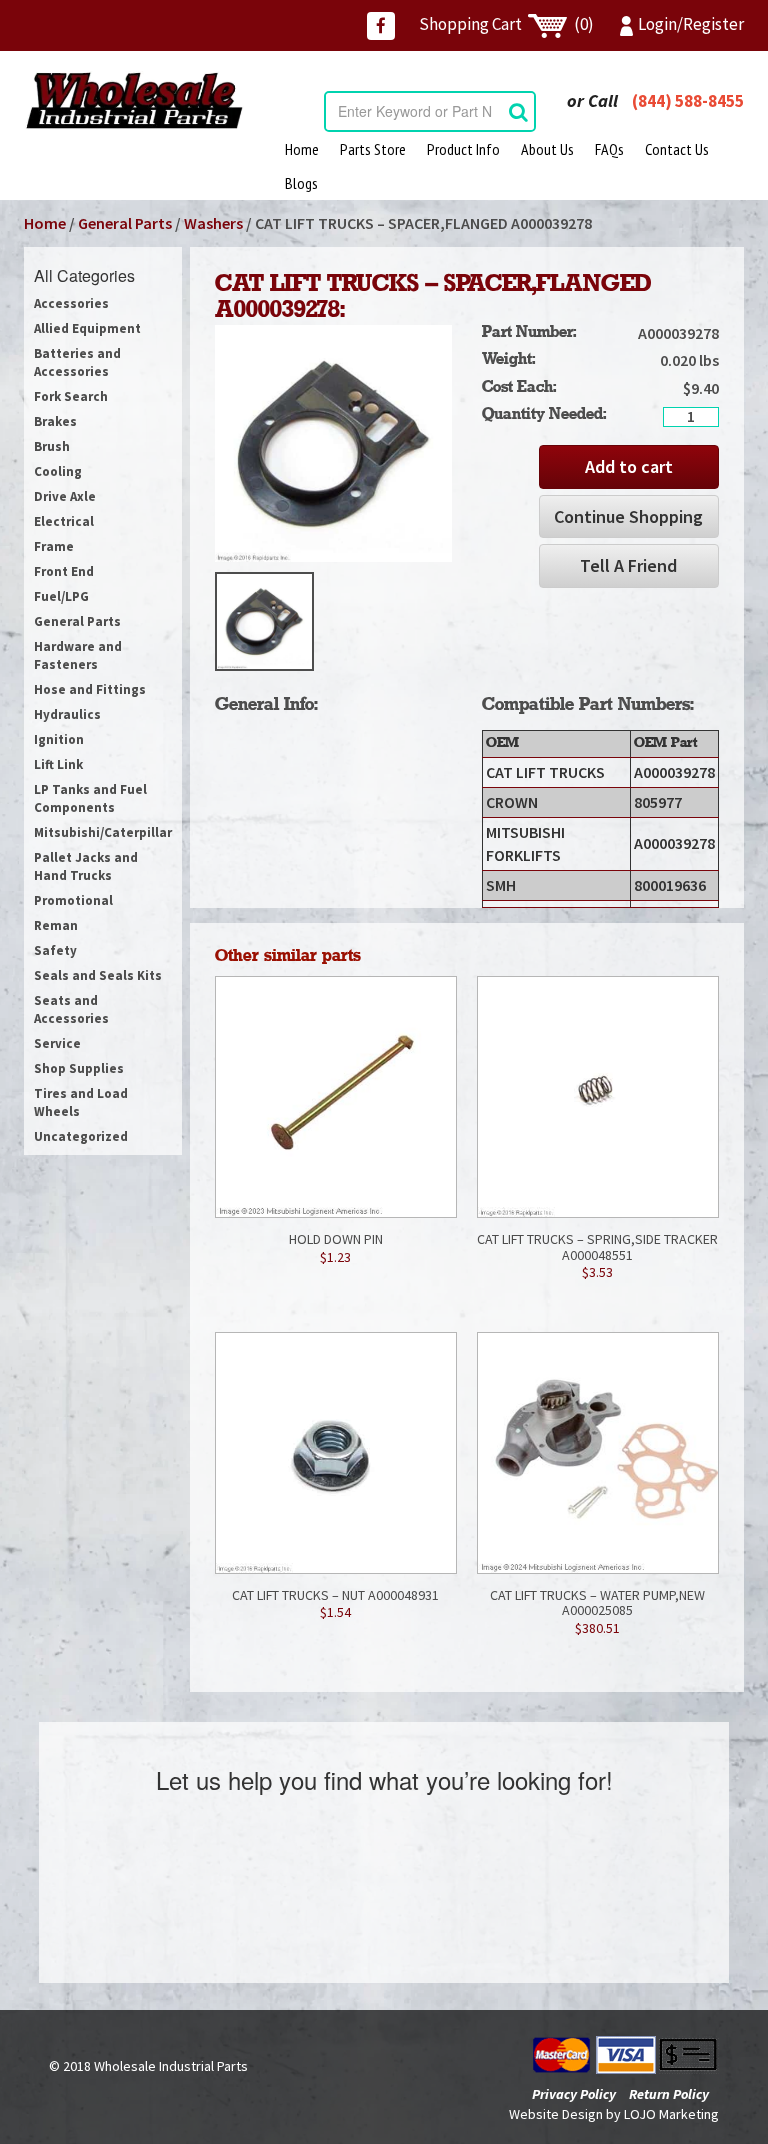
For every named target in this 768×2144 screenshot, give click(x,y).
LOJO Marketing (671, 2114)
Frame (54, 546)
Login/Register (691, 24)
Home (302, 149)
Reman (56, 925)
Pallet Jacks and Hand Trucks (86, 866)
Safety (55, 950)
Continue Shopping (628, 516)
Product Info (463, 149)
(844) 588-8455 (688, 101)
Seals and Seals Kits (98, 975)
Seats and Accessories (71, 1009)
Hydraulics (67, 714)
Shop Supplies (79, 1068)
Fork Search (71, 396)
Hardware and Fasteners (78, 655)
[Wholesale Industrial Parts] (134, 100)
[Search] (518, 111)
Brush (52, 446)
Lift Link (58, 764)
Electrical (64, 521)
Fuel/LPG (61, 596)
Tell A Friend (628, 565)
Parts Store (373, 149)
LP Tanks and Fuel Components (90, 798)
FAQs (609, 149)
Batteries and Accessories (77, 362)
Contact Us (677, 149)
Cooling (58, 471)
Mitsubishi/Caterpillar (103, 832)
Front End (64, 571)
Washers (213, 223)
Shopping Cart (506, 24)
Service (57, 1043)
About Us (547, 149)
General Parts (125, 223)
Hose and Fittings (90, 689)
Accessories (71, 303)
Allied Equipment (87, 328)
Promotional (73, 900)
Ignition (59, 739)
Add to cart (629, 466)
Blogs (301, 183)
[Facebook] (381, 26)
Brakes (55, 421)
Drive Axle (65, 496)
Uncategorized (81, 1136)
